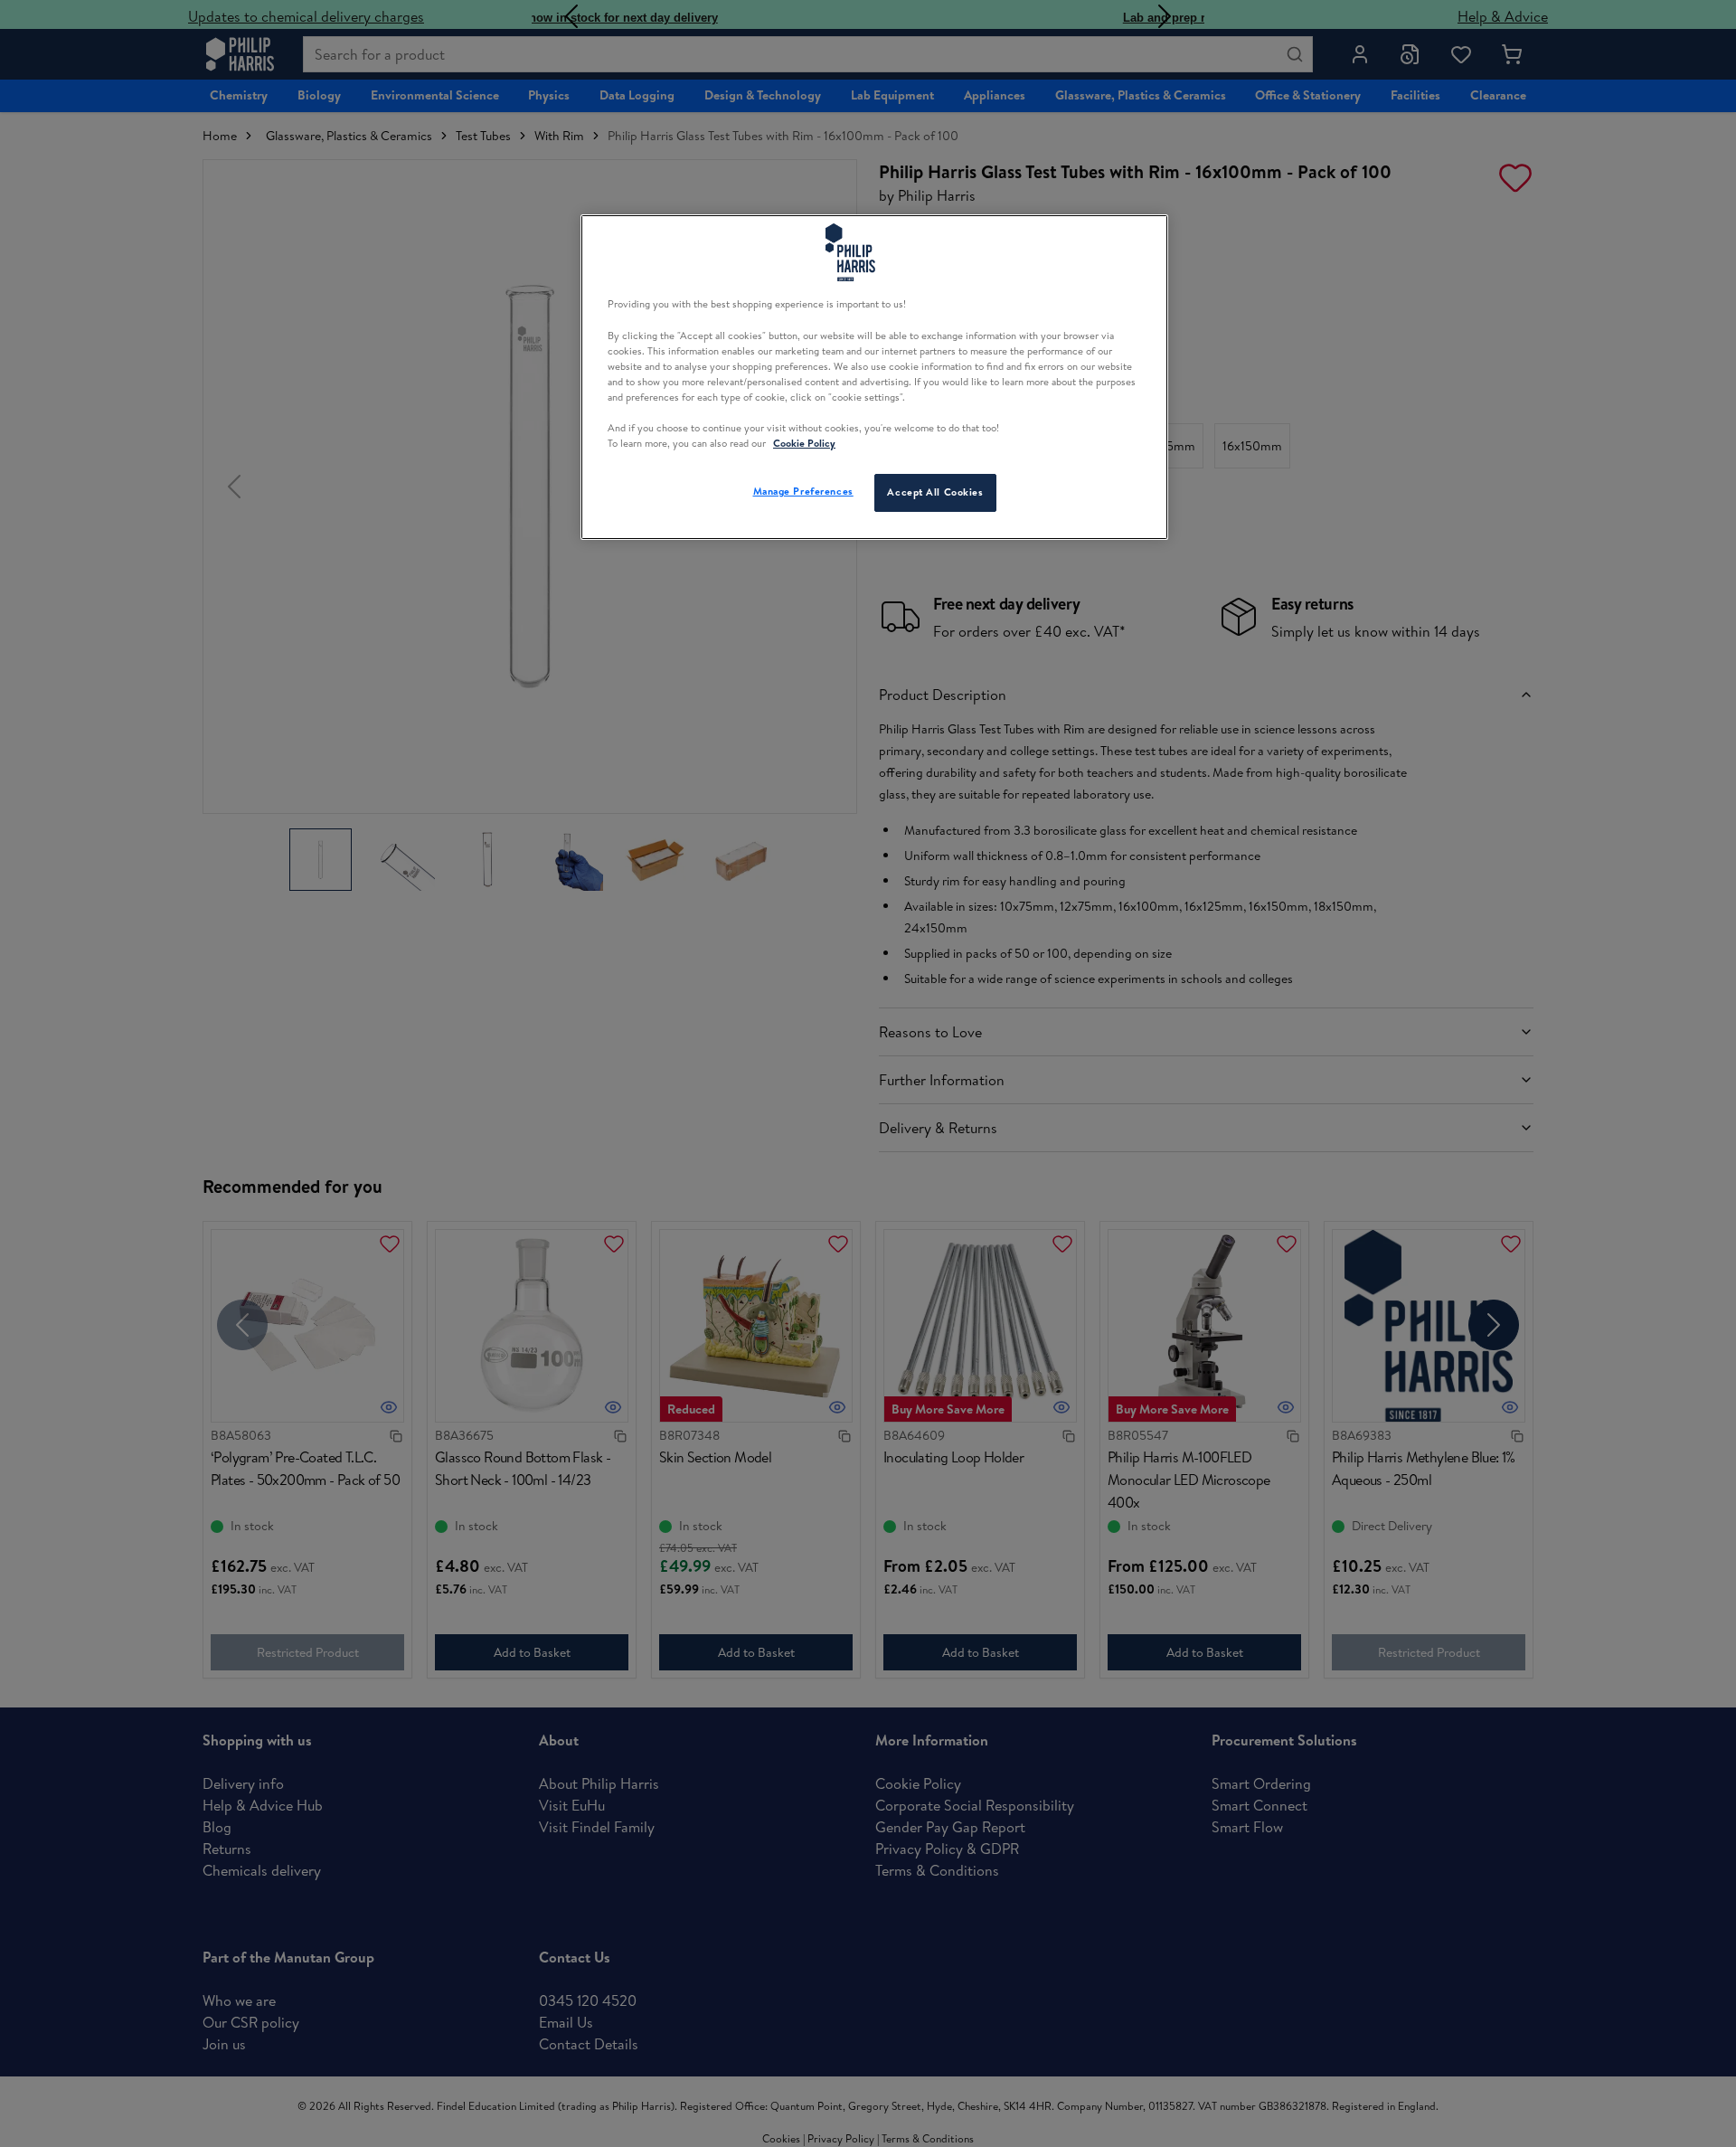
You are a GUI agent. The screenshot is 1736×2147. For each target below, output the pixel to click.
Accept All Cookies (935, 492)
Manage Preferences (803, 491)
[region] (874, 377)
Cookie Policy (804, 443)
